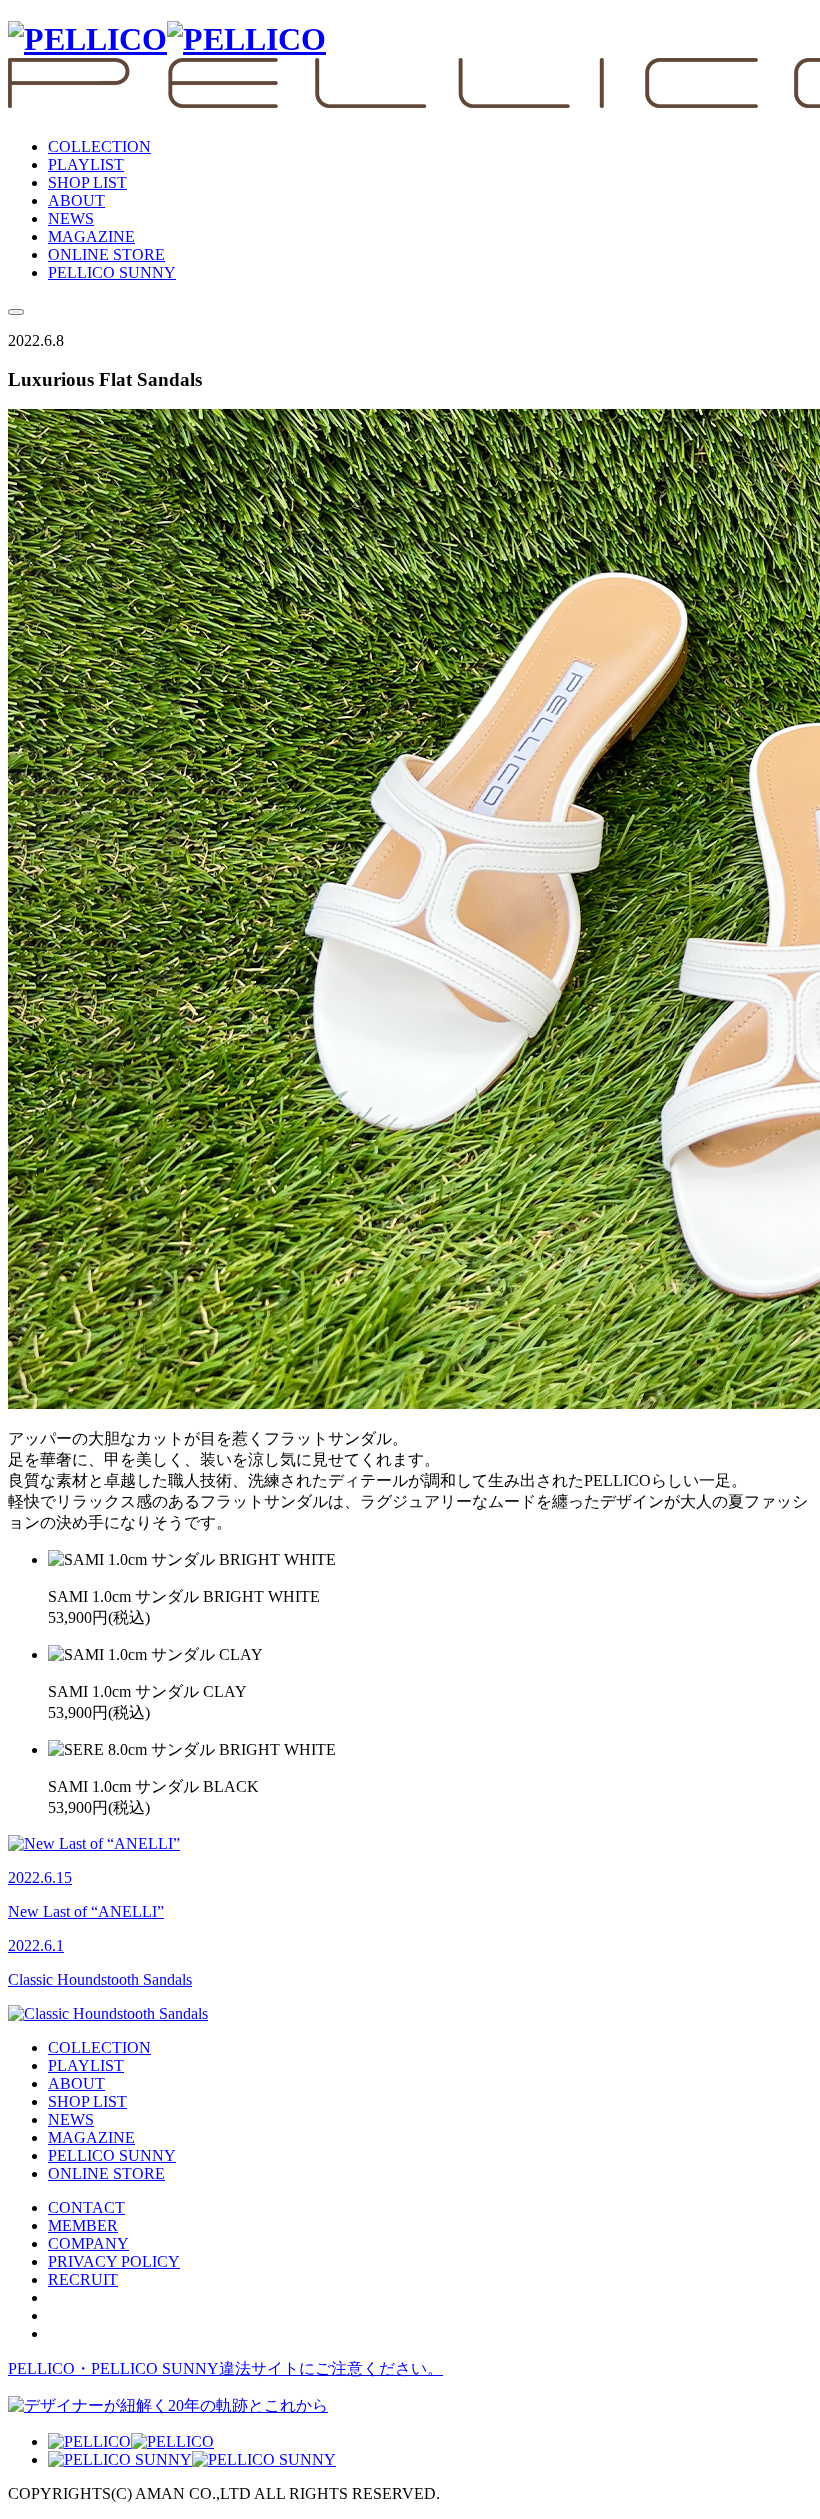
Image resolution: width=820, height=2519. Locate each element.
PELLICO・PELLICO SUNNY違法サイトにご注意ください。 (225, 2368)
